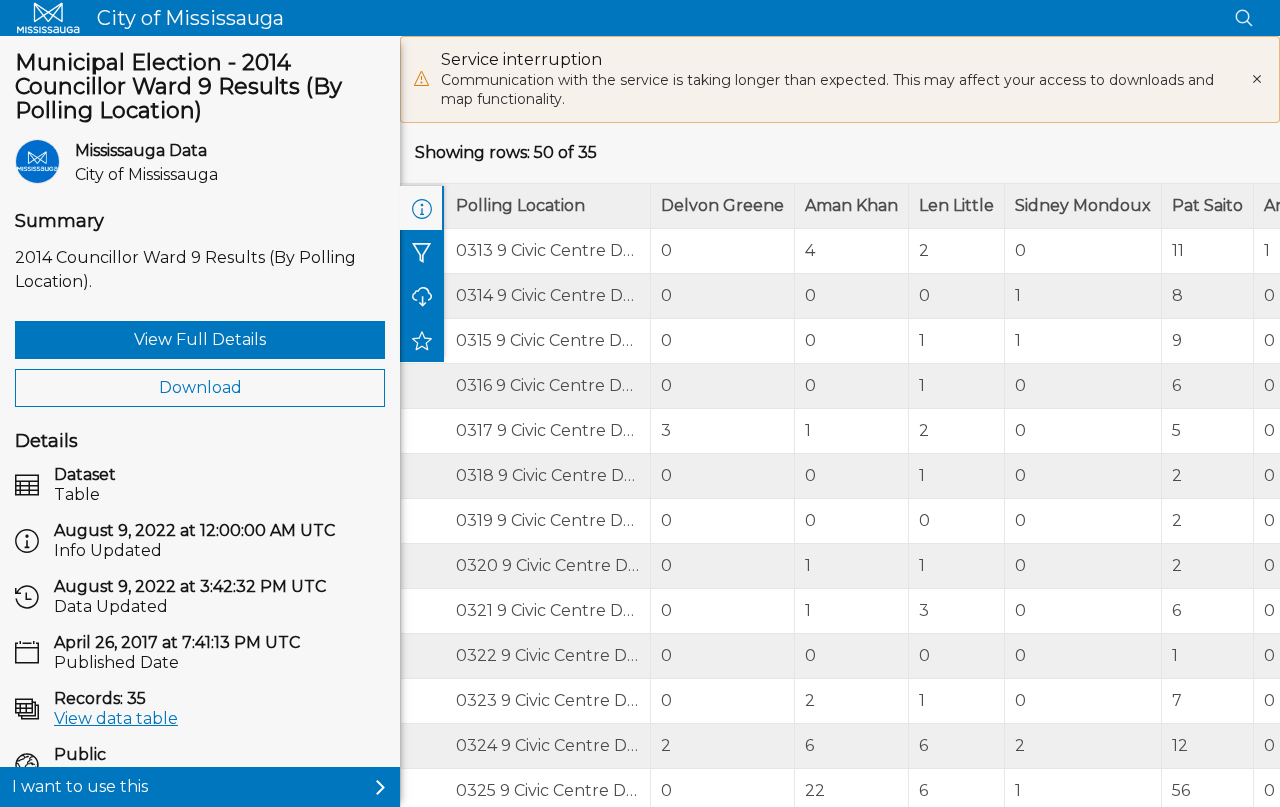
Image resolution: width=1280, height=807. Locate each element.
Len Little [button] (956, 205)
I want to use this (80, 786)
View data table (116, 718)
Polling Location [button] (520, 205)
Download (200, 387)
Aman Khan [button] (851, 205)
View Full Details (200, 339)
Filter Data (422, 252)
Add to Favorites (422, 340)
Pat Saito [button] (1207, 205)
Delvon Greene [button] (722, 205)
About (422, 208)
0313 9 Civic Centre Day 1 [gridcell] (553, 250)
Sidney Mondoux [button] (1083, 205)
